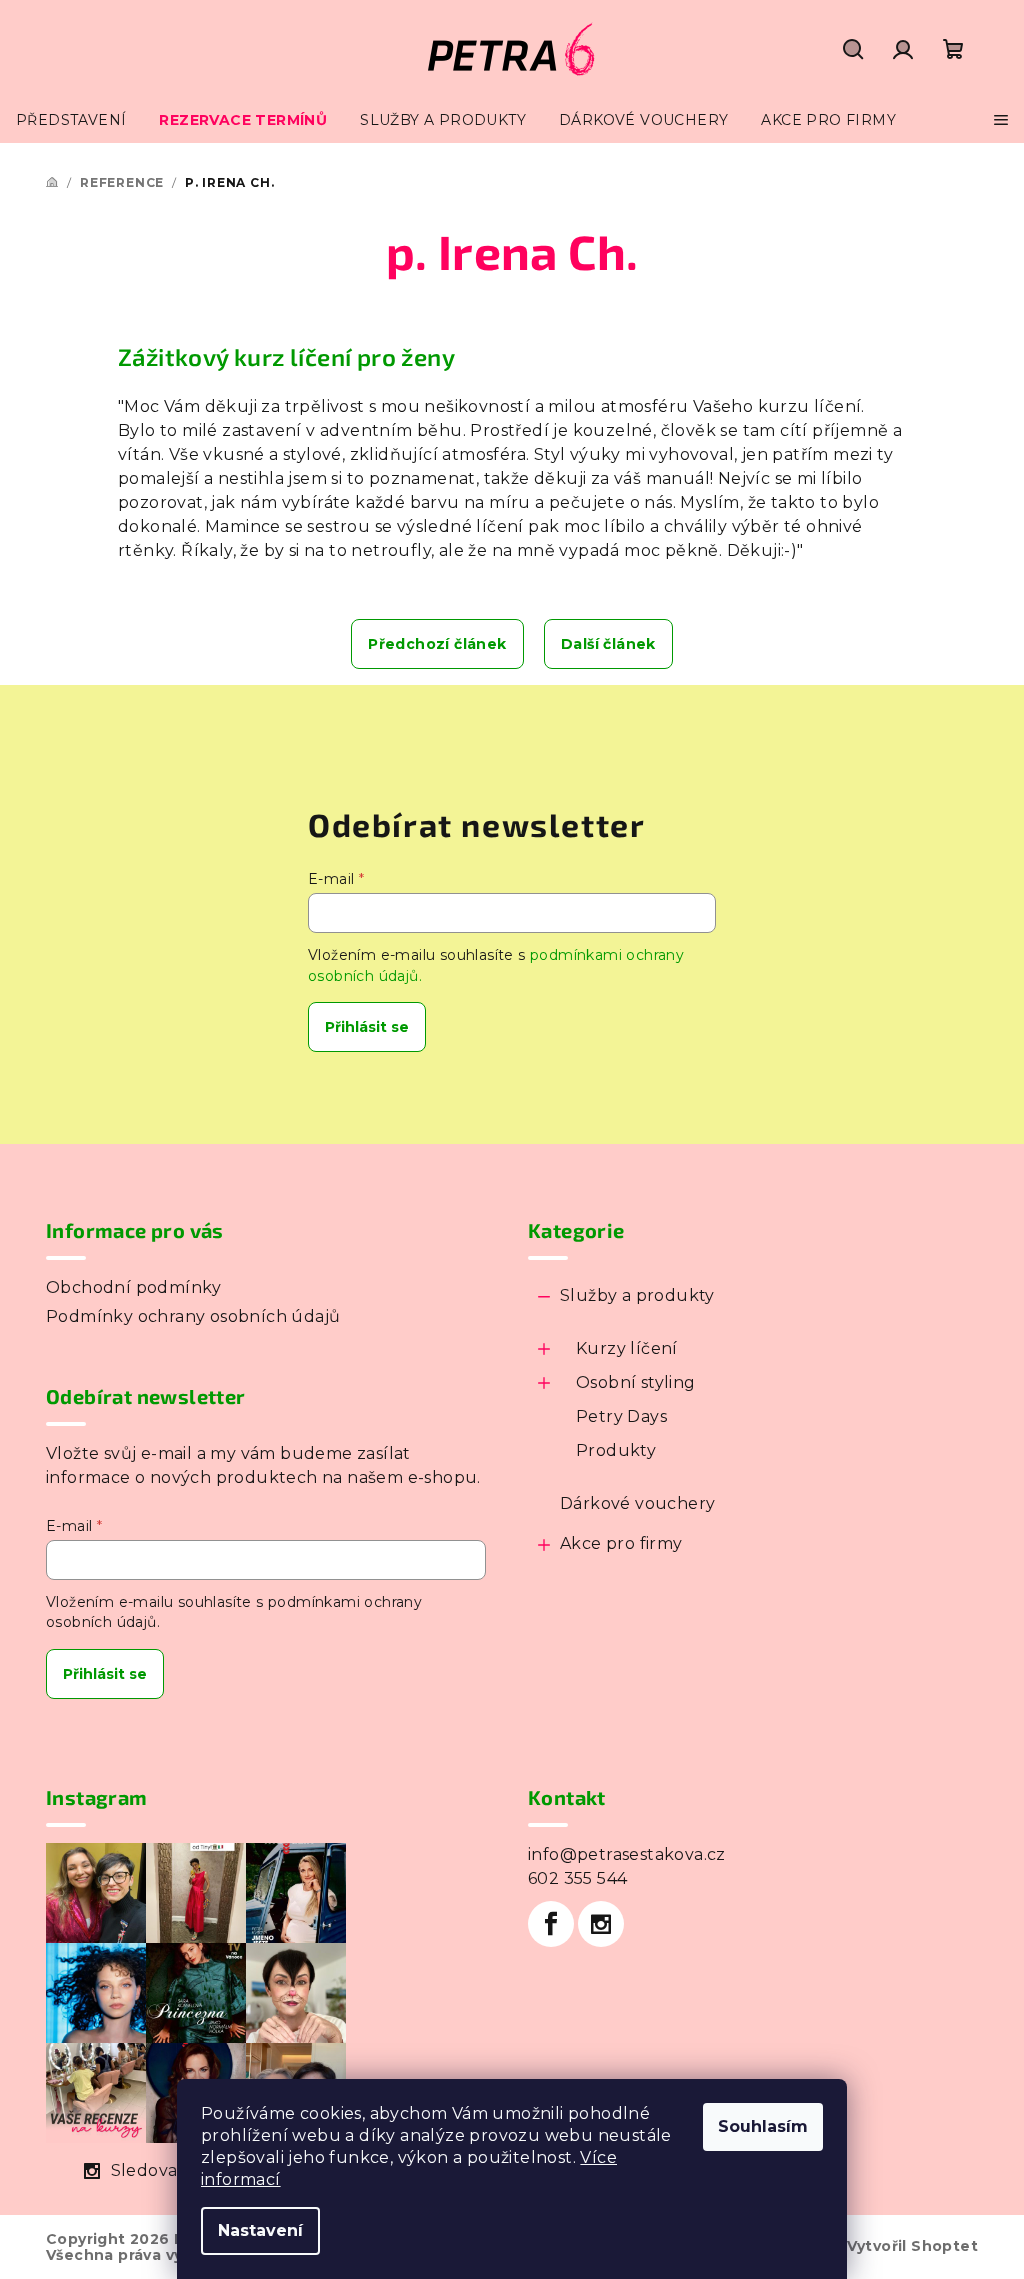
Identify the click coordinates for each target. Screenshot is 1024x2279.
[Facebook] (551, 1924)
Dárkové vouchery (637, 1503)
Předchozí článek (437, 644)
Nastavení (260, 2230)
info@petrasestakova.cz (627, 1854)
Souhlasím (763, 2126)
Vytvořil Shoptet (912, 2246)
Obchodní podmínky (134, 1287)
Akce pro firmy (621, 1543)
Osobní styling (636, 1382)
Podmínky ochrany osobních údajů (193, 1316)
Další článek (608, 644)
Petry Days (621, 1416)
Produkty (616, 1450)
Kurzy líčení (627, 1348)
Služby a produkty (637, 1295)
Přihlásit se (367, 1027)
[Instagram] (601, 1924)
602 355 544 (577, 1878)
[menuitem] (71, 120)
